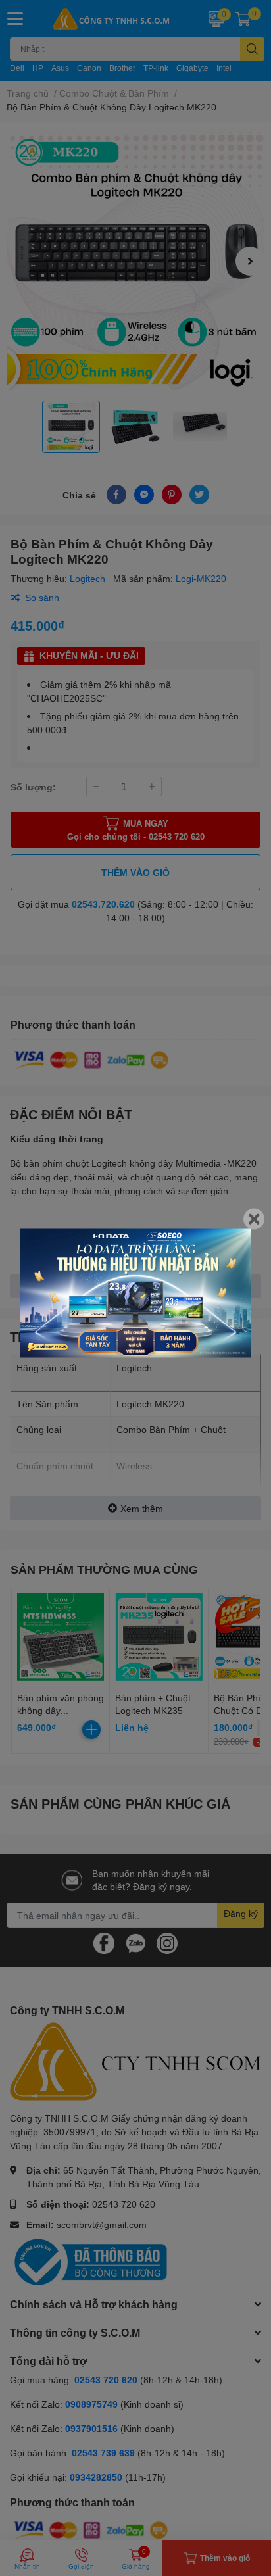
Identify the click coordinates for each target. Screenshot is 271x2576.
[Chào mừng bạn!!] (135, 1293)
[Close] (254, 1219)
